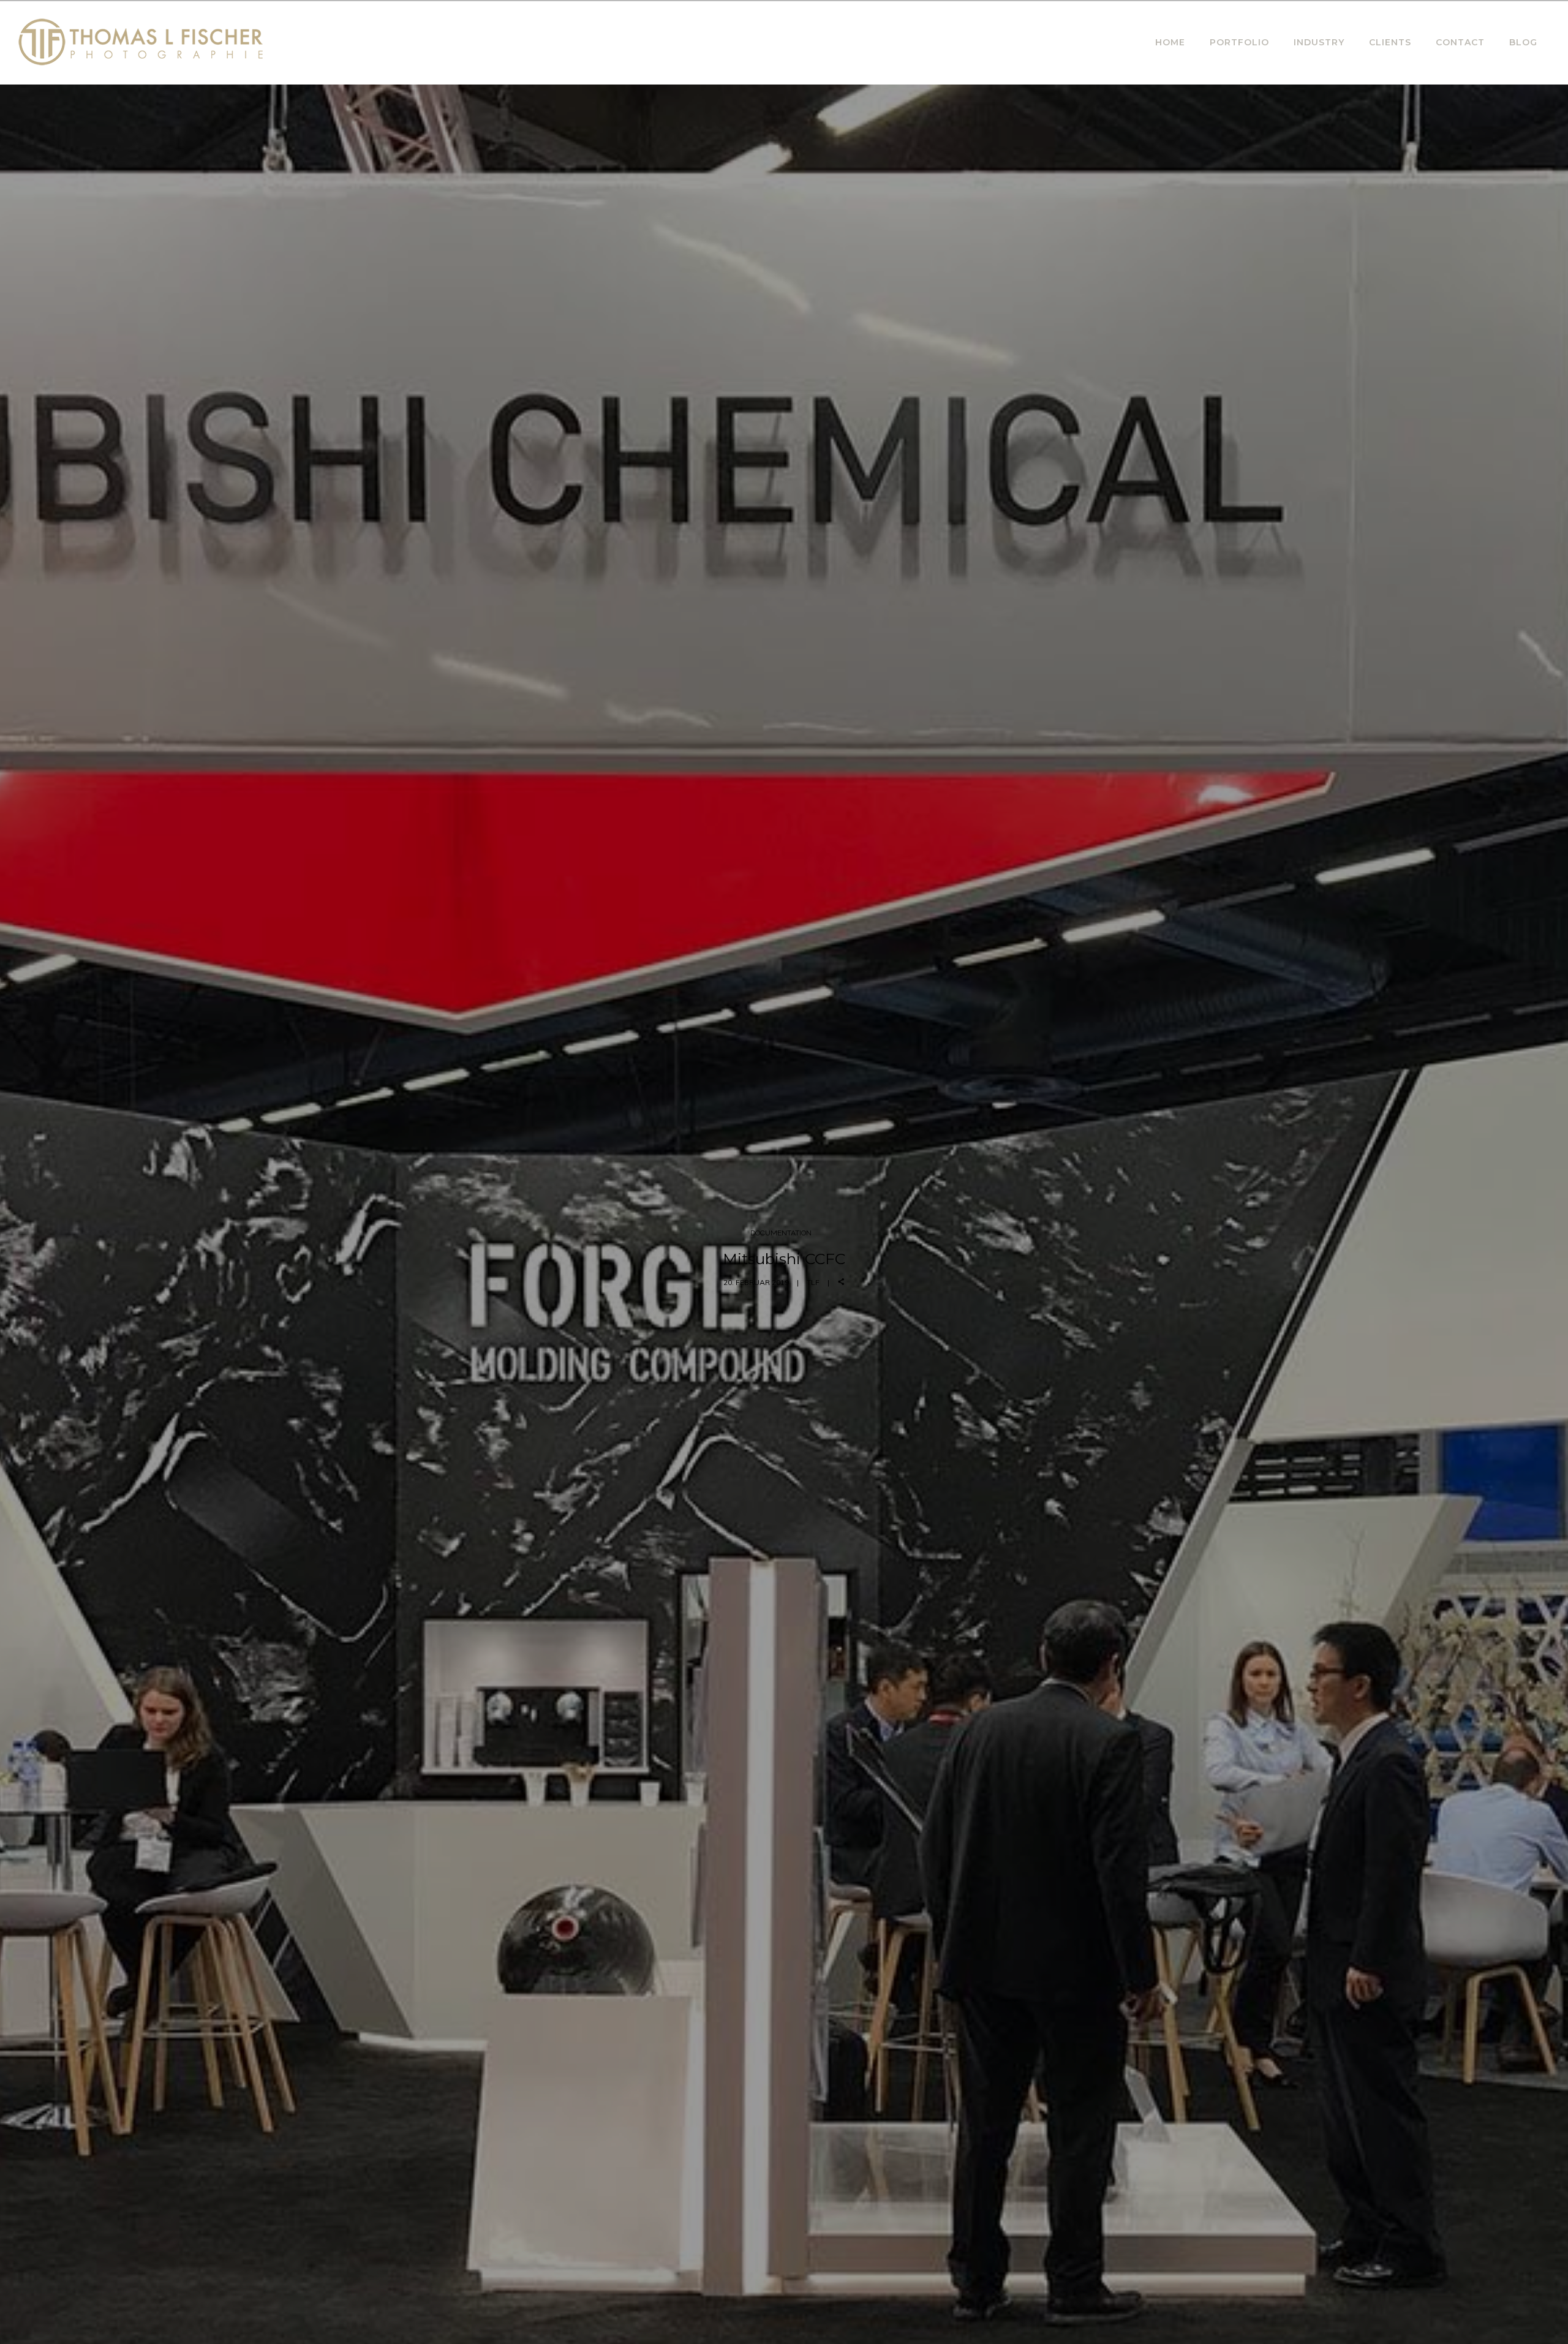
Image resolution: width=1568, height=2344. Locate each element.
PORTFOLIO (1239, 42)
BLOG (1523, 42)
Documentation (781, 1233)
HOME (1170, 42)
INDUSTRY (1319, 42)
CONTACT (1460, 42)
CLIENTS (1390, 42)
